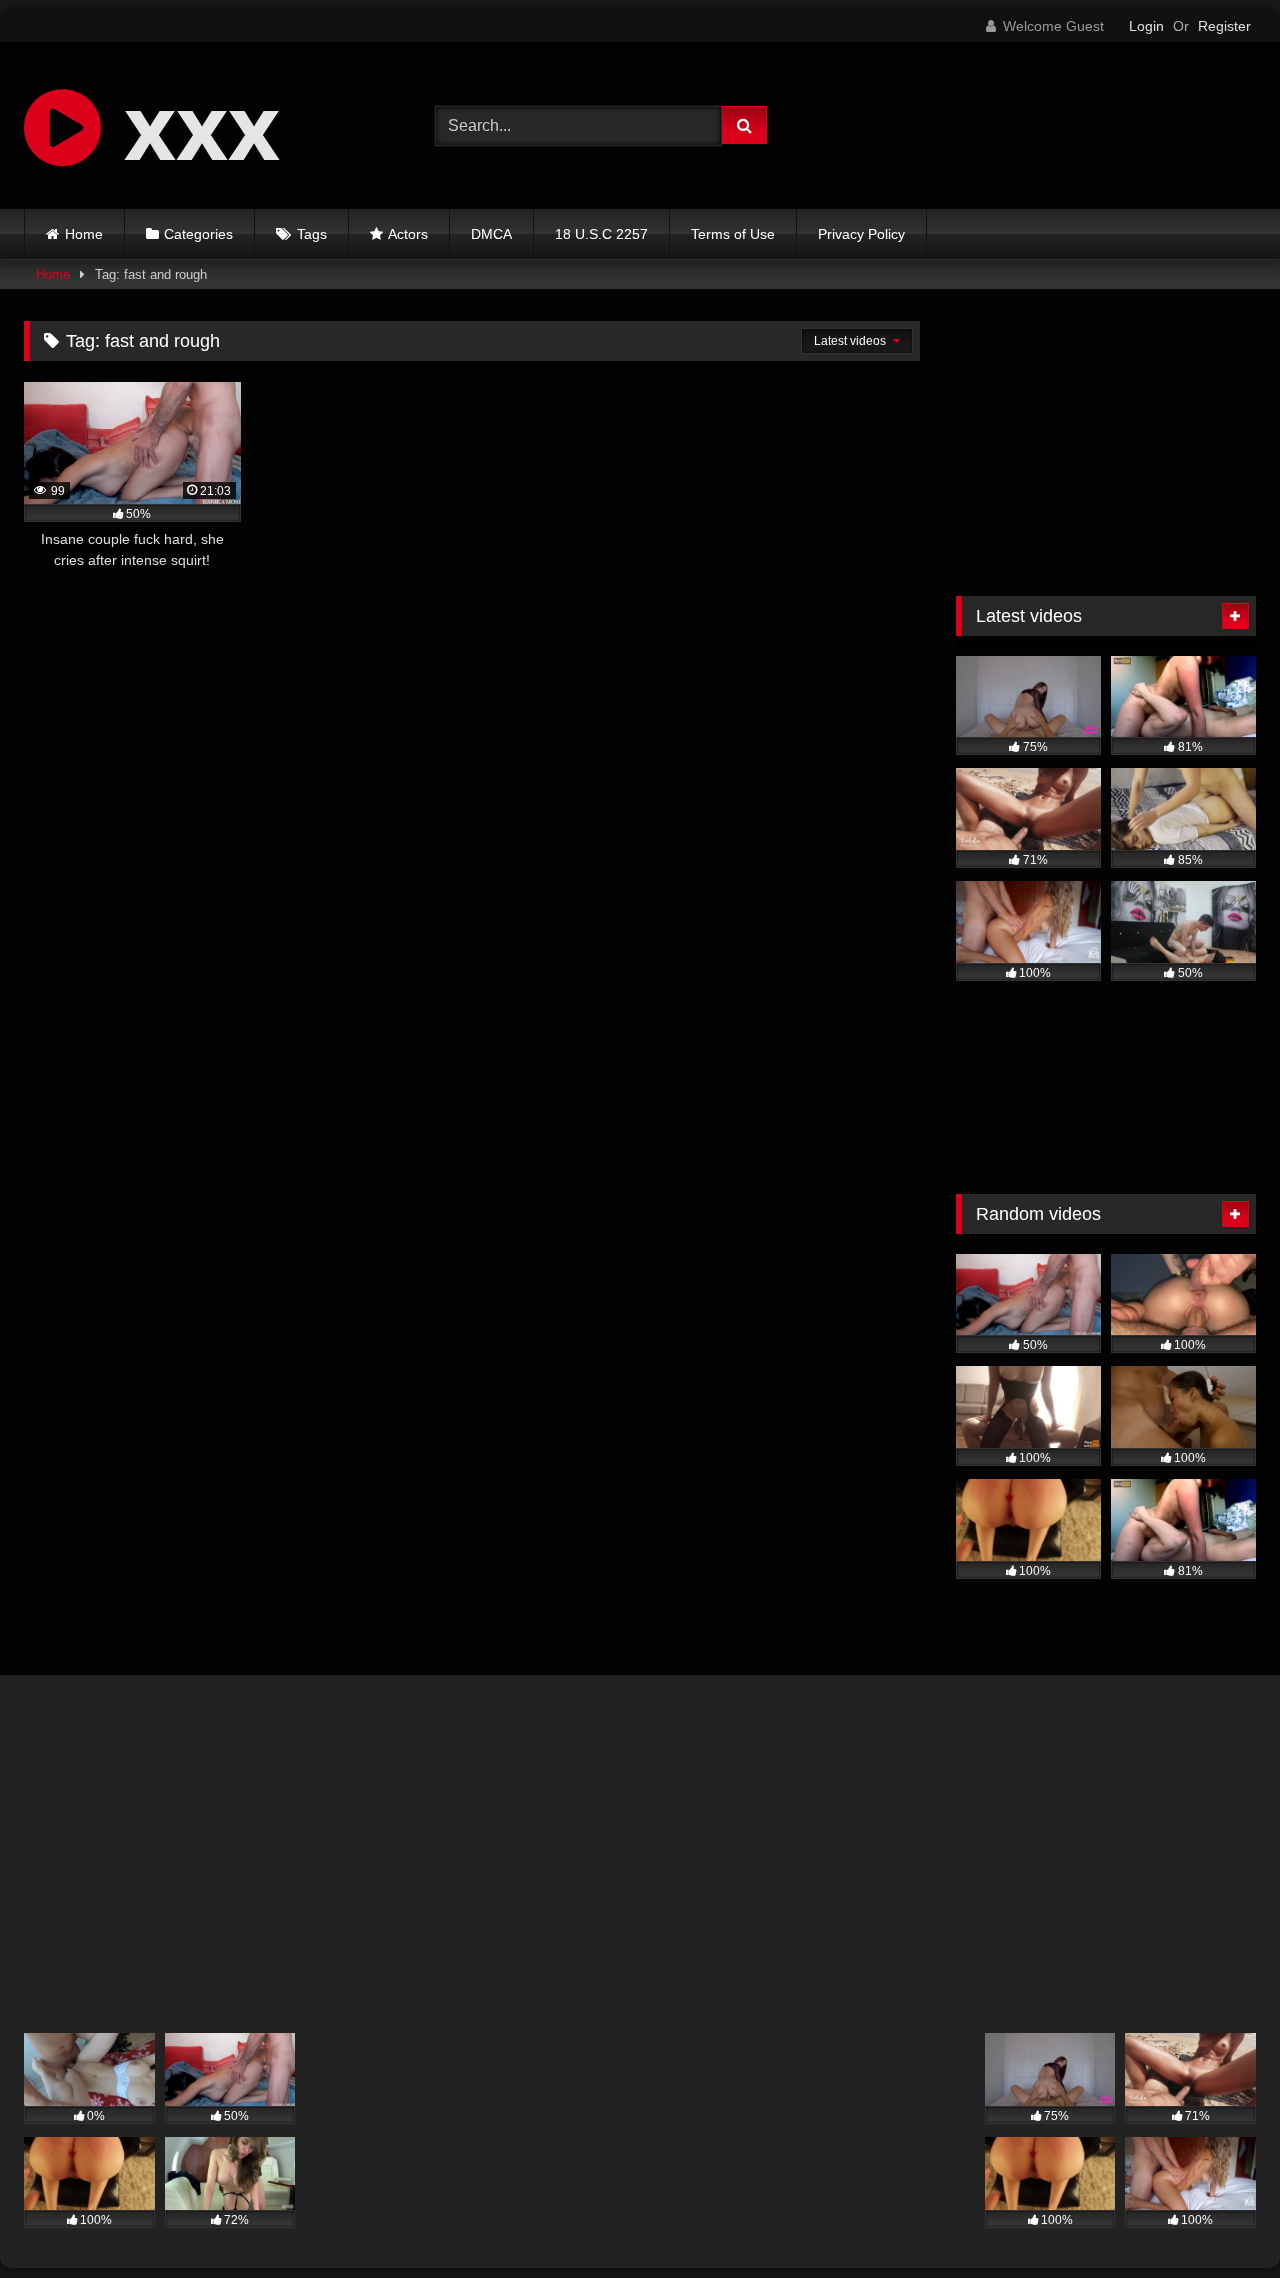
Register (1224, 26)
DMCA (491, 234)
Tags (312, 234)
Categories (198, 234)
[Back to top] (1218, 2218)
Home (84, 234)
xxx (190, 125)
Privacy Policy (861, 234)
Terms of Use (733, 234)
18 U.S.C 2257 (601, 234)
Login (1146, 26)
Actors (408, 234)
